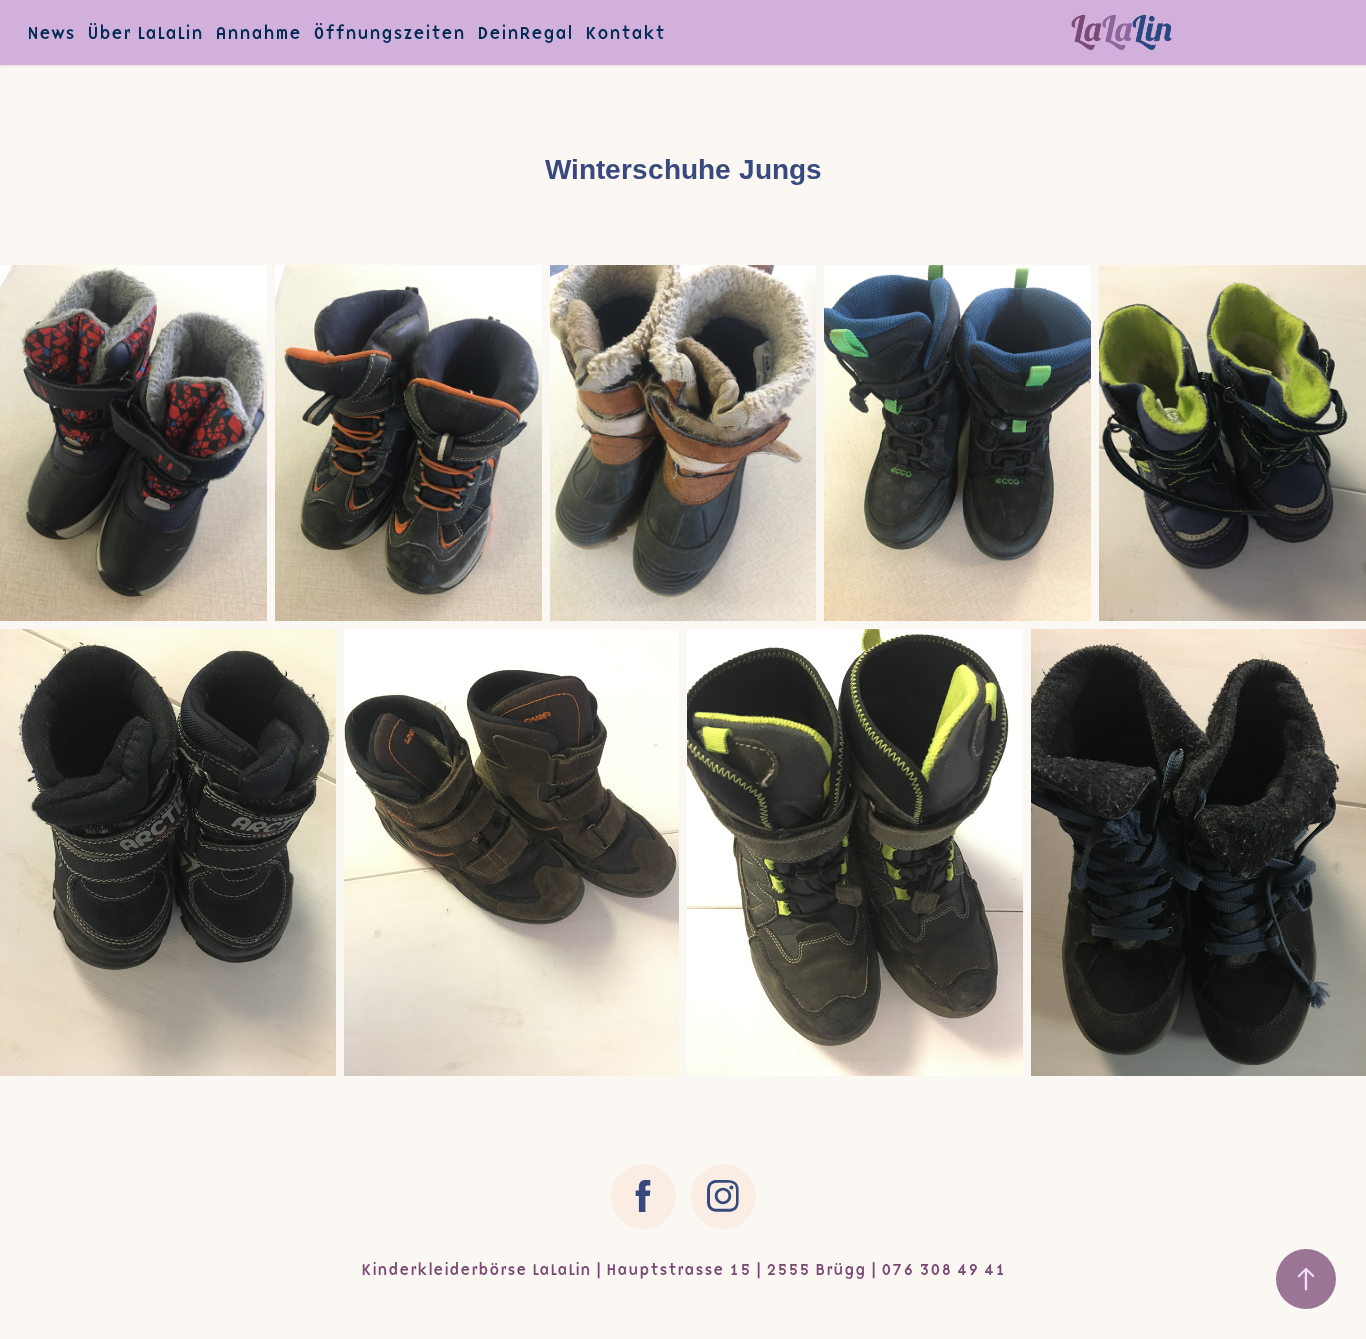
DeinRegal (525, 32)
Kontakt (625, 32)
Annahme (258, 32)
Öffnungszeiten (389, 32)
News (51, 32)
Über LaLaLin (145, 32)
